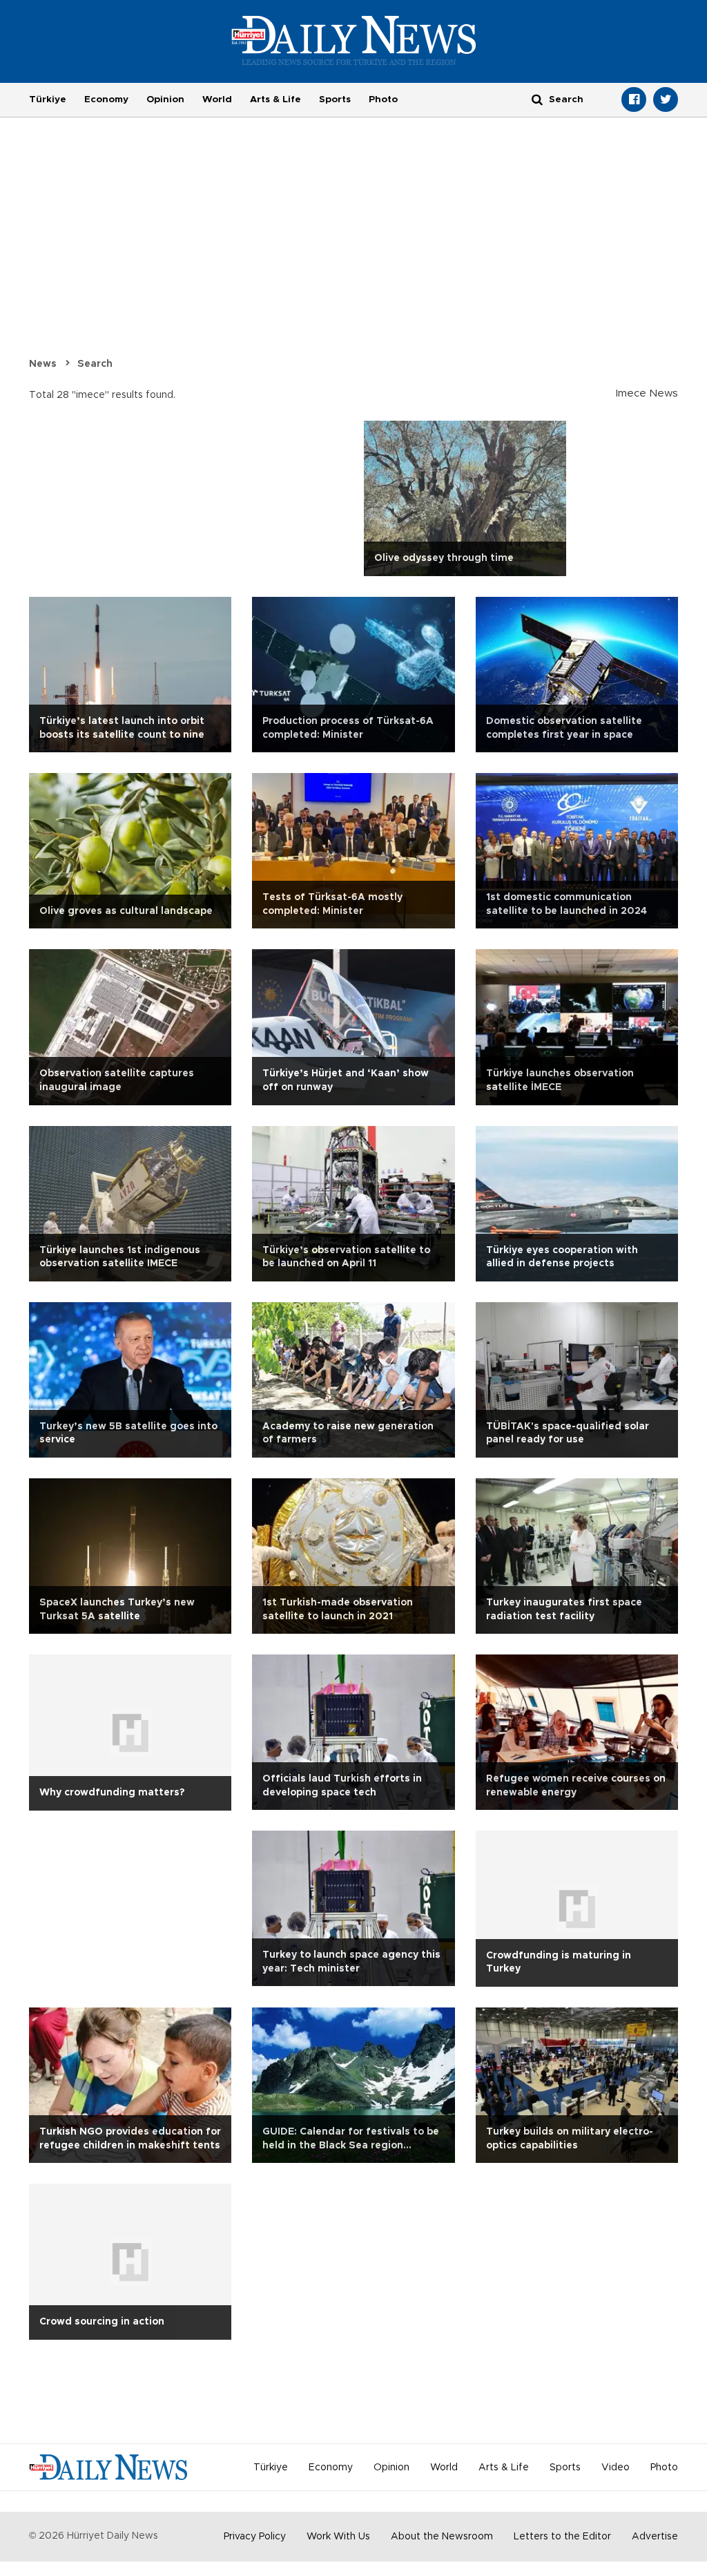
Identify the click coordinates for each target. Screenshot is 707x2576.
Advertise (655, 2537)
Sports (335, 99)
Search (95, 364)
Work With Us (338, 2537)
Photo (383, 99)
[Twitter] (666, 99)
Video (616, 2468)
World (217, 99)
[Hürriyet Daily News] (354, 40)
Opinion (165, 99)
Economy (106, 99)
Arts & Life (275, 99)
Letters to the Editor (562, 2537)
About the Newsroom (442, 2537)
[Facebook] (634, 99)
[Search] (537, 99)
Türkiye (48, 99)
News (43, 364)
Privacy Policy (255, 2537)
